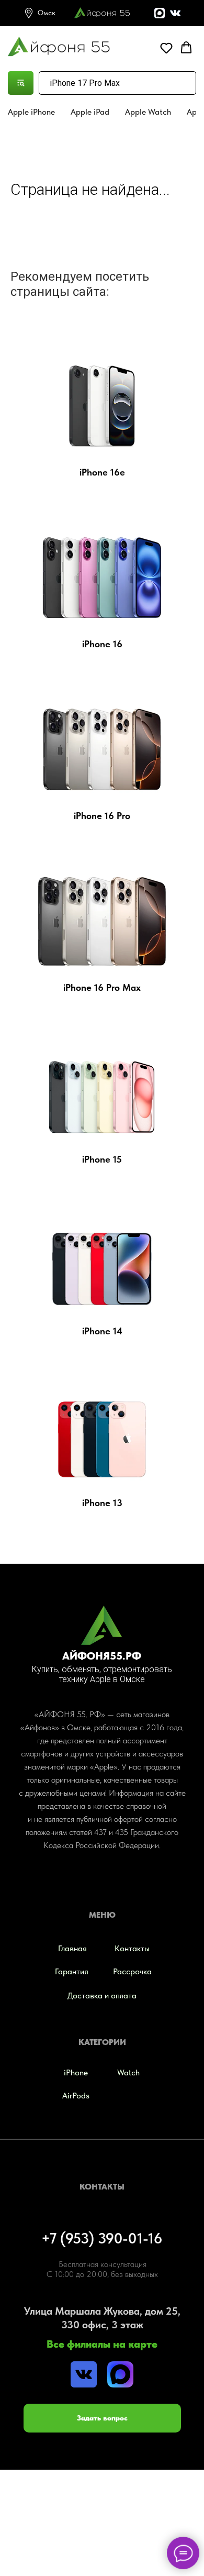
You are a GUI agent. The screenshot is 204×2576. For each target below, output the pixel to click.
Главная (72, 1948)
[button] (166, 48)
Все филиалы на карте (102, 2344)
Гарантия (72, 1971)
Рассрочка (132, 1971)
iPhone (76, 2072)
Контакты (132, 1948)
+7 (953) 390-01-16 (102, 2238)
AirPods (76, 2096)
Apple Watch (148, 112)
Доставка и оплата (102, 1995)
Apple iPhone (31, 112)
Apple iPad (90, 112)
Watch (128, 2072)
